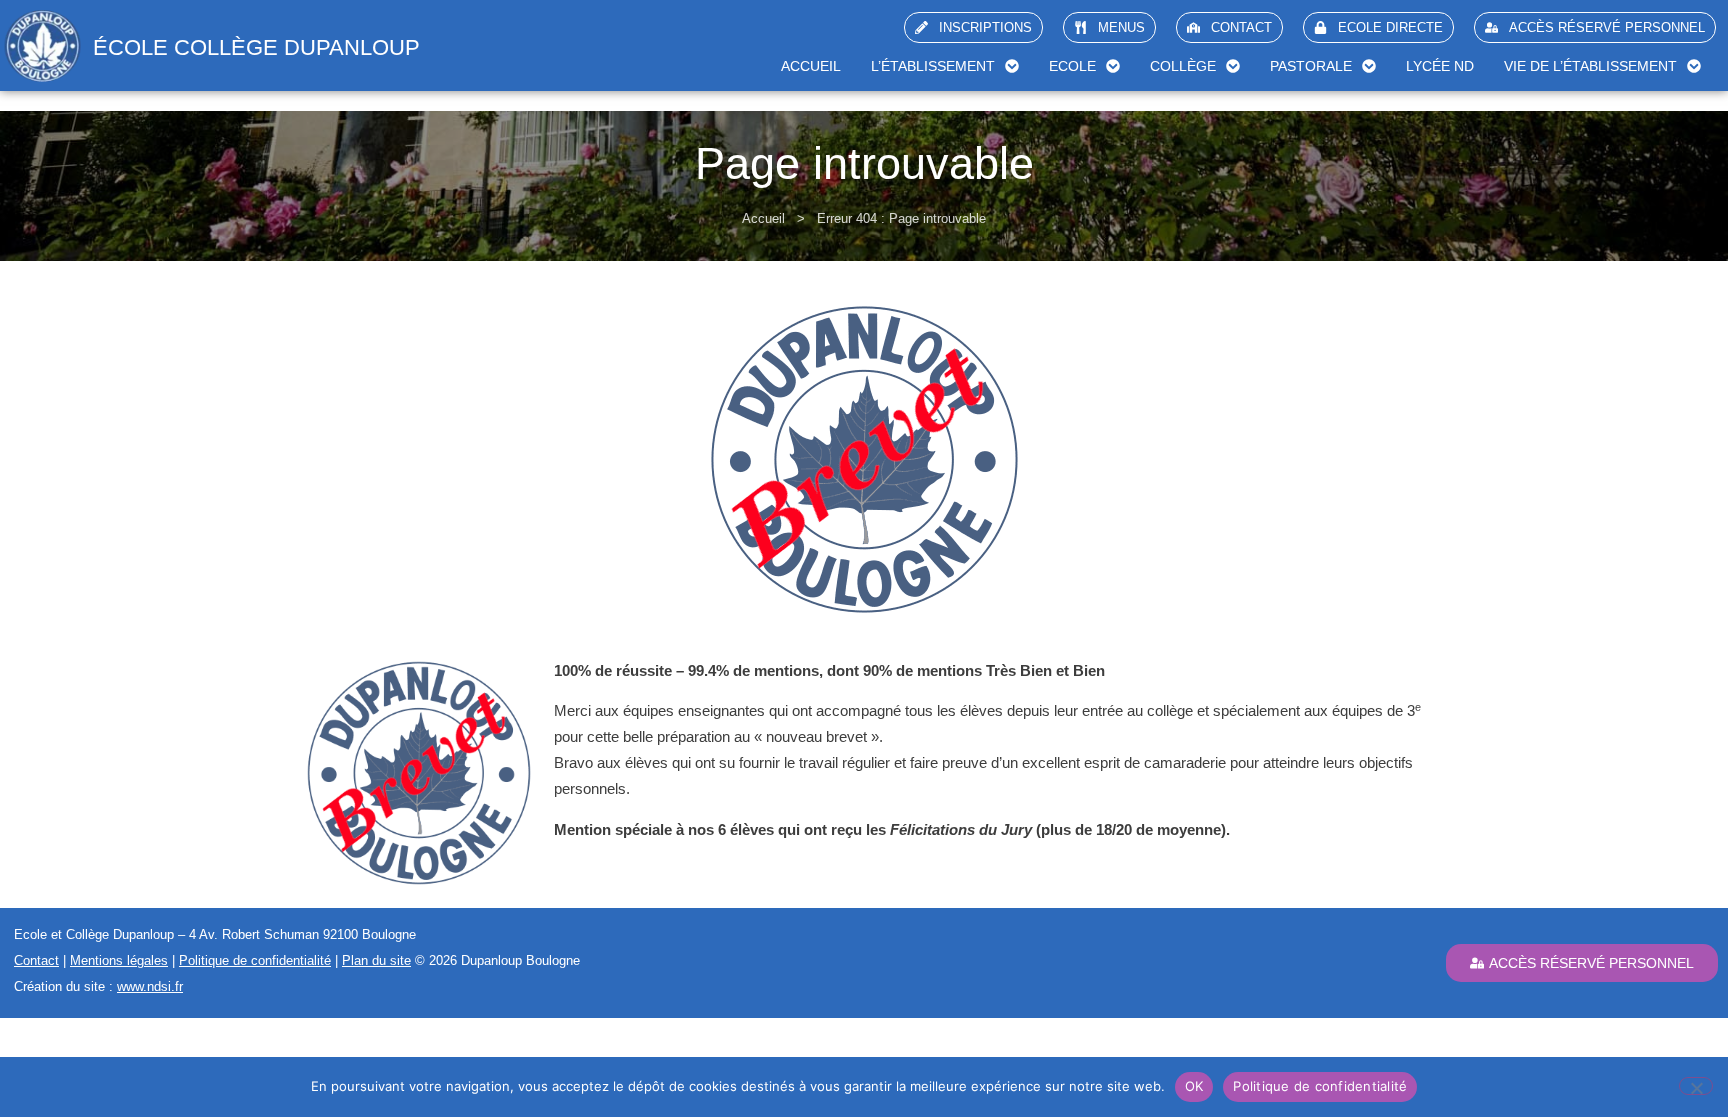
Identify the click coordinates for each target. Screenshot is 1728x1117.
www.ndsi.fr (150, 986)
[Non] (1696, 1086)
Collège (1183, 66)
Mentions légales (119, 960)
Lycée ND (1440, 66)
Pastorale (1311, 66)
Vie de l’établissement (1590, 66)
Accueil (811, 66)
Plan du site (376, 960)
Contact (36, 960)
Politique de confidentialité (255, 960)
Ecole (1072, 66)
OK (1194, 1086)
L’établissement (933, 66)
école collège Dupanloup (256, 47)
